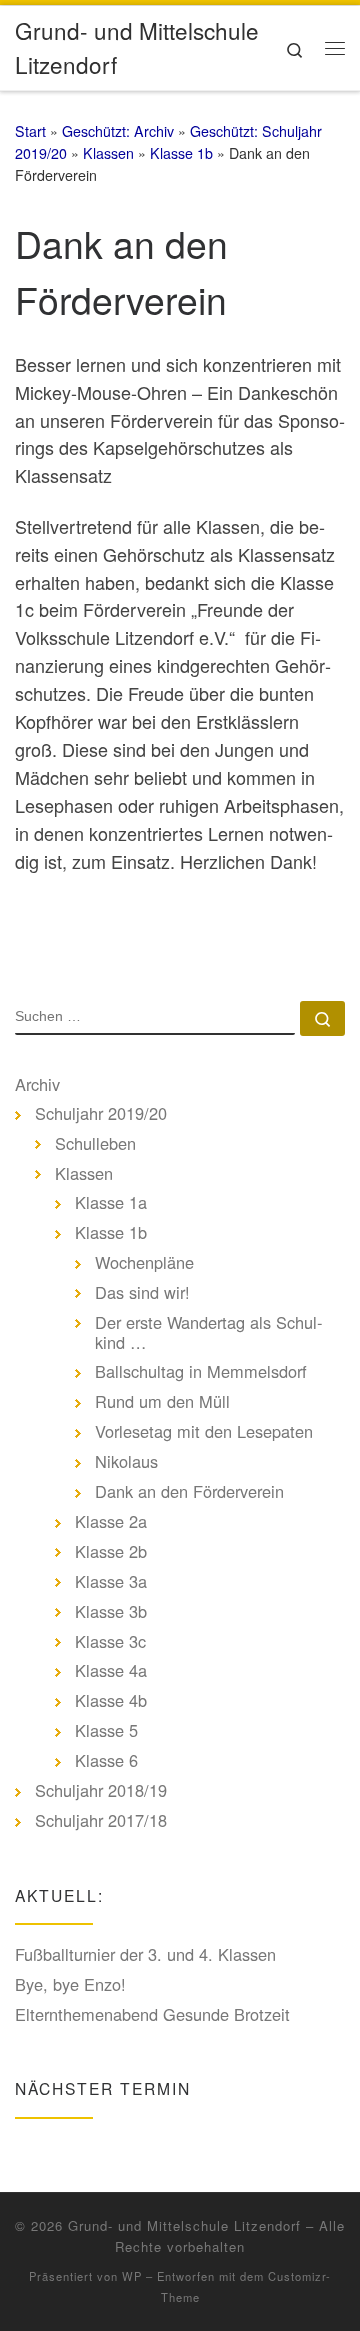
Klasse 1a (111, 1203)
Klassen (108, 153)
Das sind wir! (142, 1293)
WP (132, 2276)
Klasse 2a (111, 1522)
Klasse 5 (106, 1731)
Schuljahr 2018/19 (101, 1791)
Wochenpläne (144, 1263)
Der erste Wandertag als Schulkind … (208, 1332)
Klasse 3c (110, 1642)
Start (30, 131)
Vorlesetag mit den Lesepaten (204, 1432)
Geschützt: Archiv (118, 131)
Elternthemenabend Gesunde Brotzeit (152, 2015)
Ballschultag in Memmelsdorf (201, 1372)
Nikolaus (126, 1462)
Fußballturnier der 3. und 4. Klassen (145, 1955)
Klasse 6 (106, 1761)
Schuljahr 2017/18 (101, 1821)
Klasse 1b (181, 153)
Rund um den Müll (162, 1402)
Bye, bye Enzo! (70, 1985)
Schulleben (95, 1144)
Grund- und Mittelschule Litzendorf (184, 2225)
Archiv (37, 1085)
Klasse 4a (111, 1671)
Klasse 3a (111, 1582)
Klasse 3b (111, 1612)
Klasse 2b (111, 1552)
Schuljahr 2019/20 (101, 1114)
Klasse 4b (111, 1701)
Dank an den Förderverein (189, 1492)
